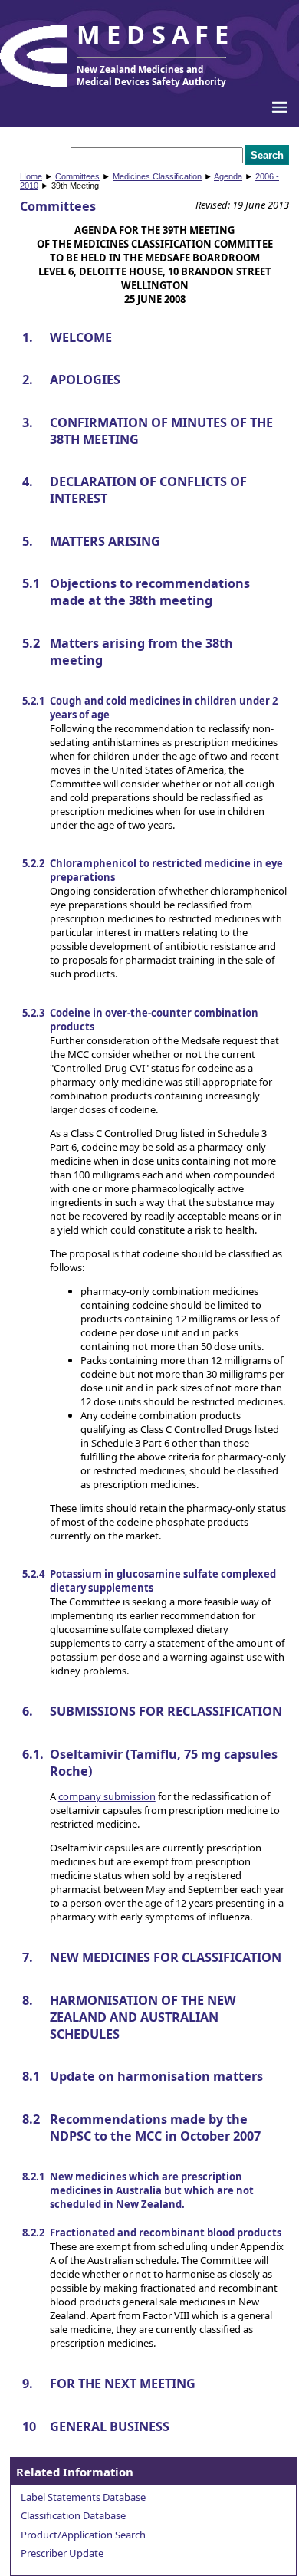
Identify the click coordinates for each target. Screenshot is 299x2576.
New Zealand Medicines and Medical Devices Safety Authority (151, 75)
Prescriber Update (62, 2553)
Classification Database (73, 2515)
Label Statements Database (83, 2497)
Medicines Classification (157, 176)
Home (31, 176)
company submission (107, 1796)
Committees (77, 176)
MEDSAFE (156, 34)
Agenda (228, 176)
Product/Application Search (83, 2535)
